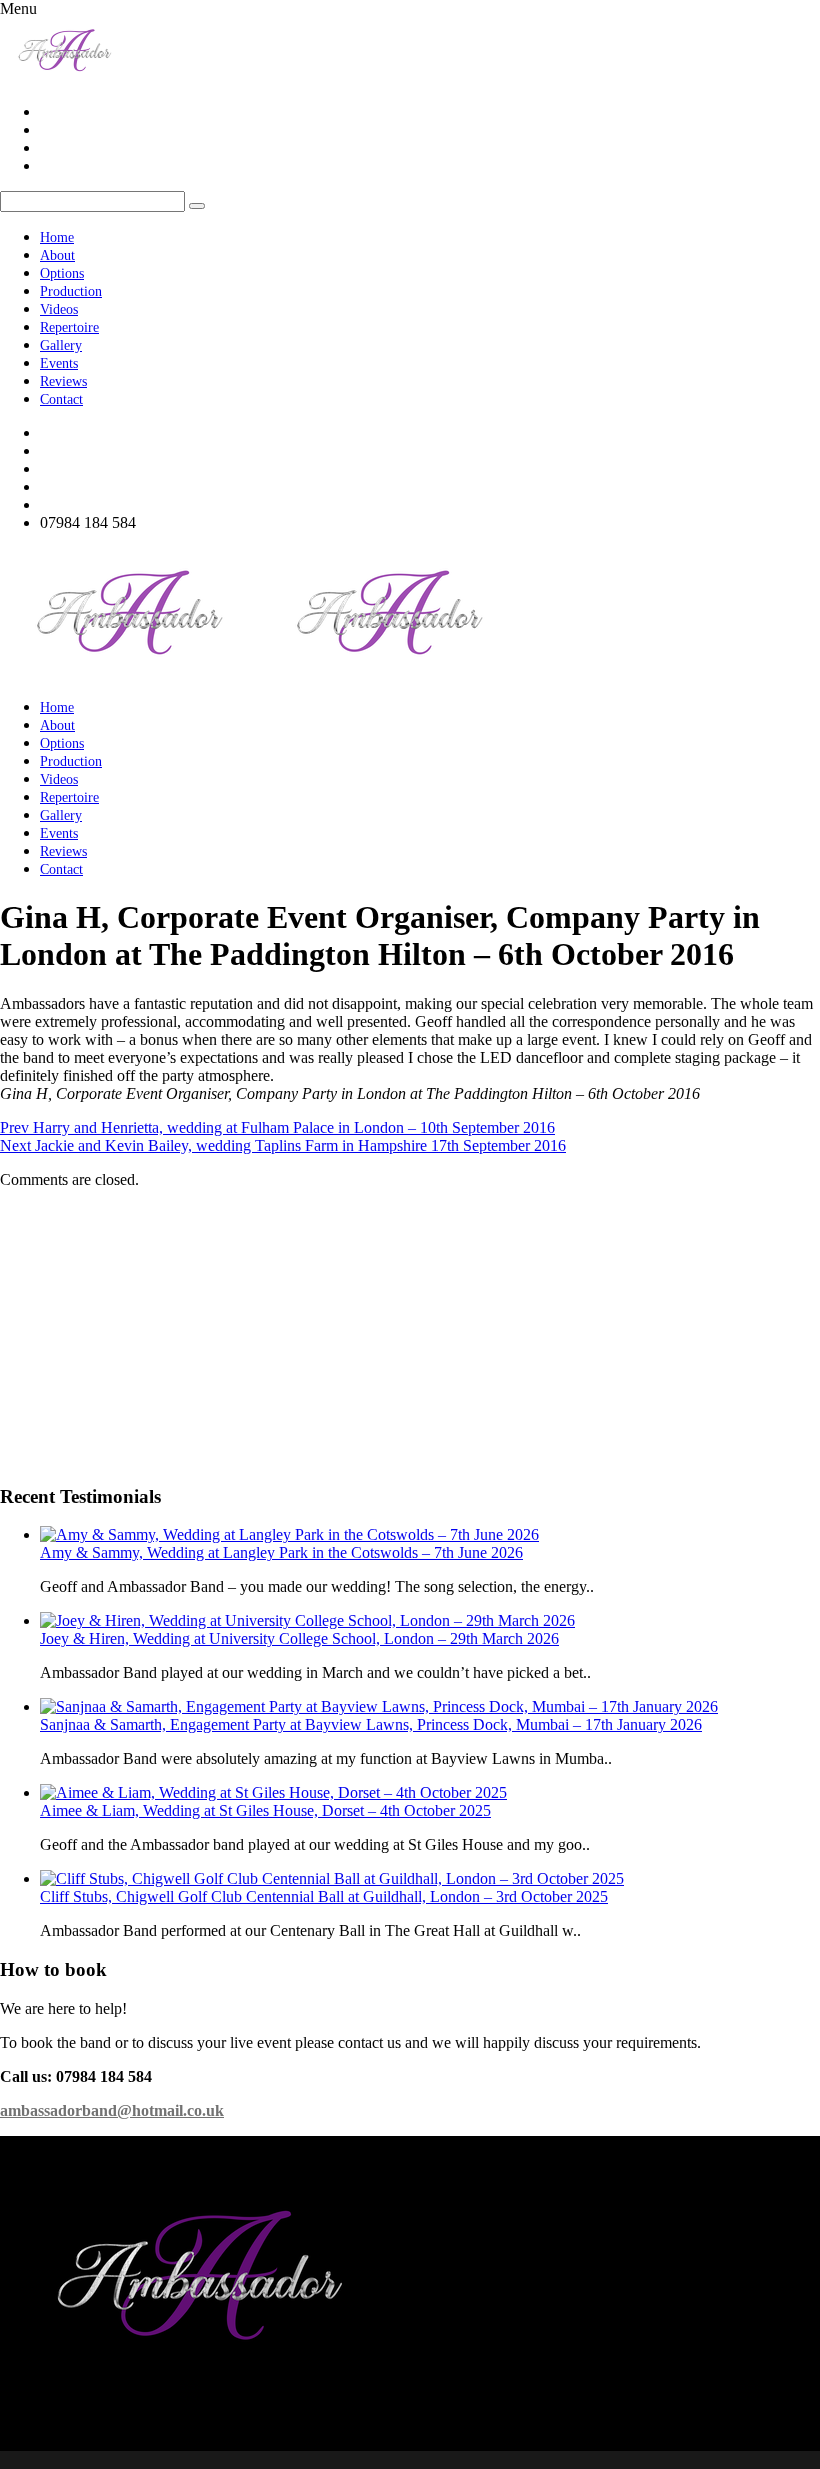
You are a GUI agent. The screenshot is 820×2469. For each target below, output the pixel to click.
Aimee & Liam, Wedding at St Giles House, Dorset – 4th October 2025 (265, 1810)
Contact (61, 399)
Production (71, 291)
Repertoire (69, 327)
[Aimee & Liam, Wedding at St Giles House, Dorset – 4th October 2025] (273, 1792)
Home (57, 237)
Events (59, 363)
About (57, 255)
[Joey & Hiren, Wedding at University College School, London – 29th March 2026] (307, 1620)
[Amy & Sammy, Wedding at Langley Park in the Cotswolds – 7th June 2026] (289, 1534)
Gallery (61, 345)
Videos (59, 309)
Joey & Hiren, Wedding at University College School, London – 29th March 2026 (299, 1638)
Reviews (63, 381)
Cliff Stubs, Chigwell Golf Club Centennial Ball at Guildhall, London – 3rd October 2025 (324, 1896)
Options (62, 273)
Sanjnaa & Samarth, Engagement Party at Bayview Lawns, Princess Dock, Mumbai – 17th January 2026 (371, 1724)
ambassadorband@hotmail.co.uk (112, 2110)
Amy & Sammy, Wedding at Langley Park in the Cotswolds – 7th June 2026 (281, 1552)
